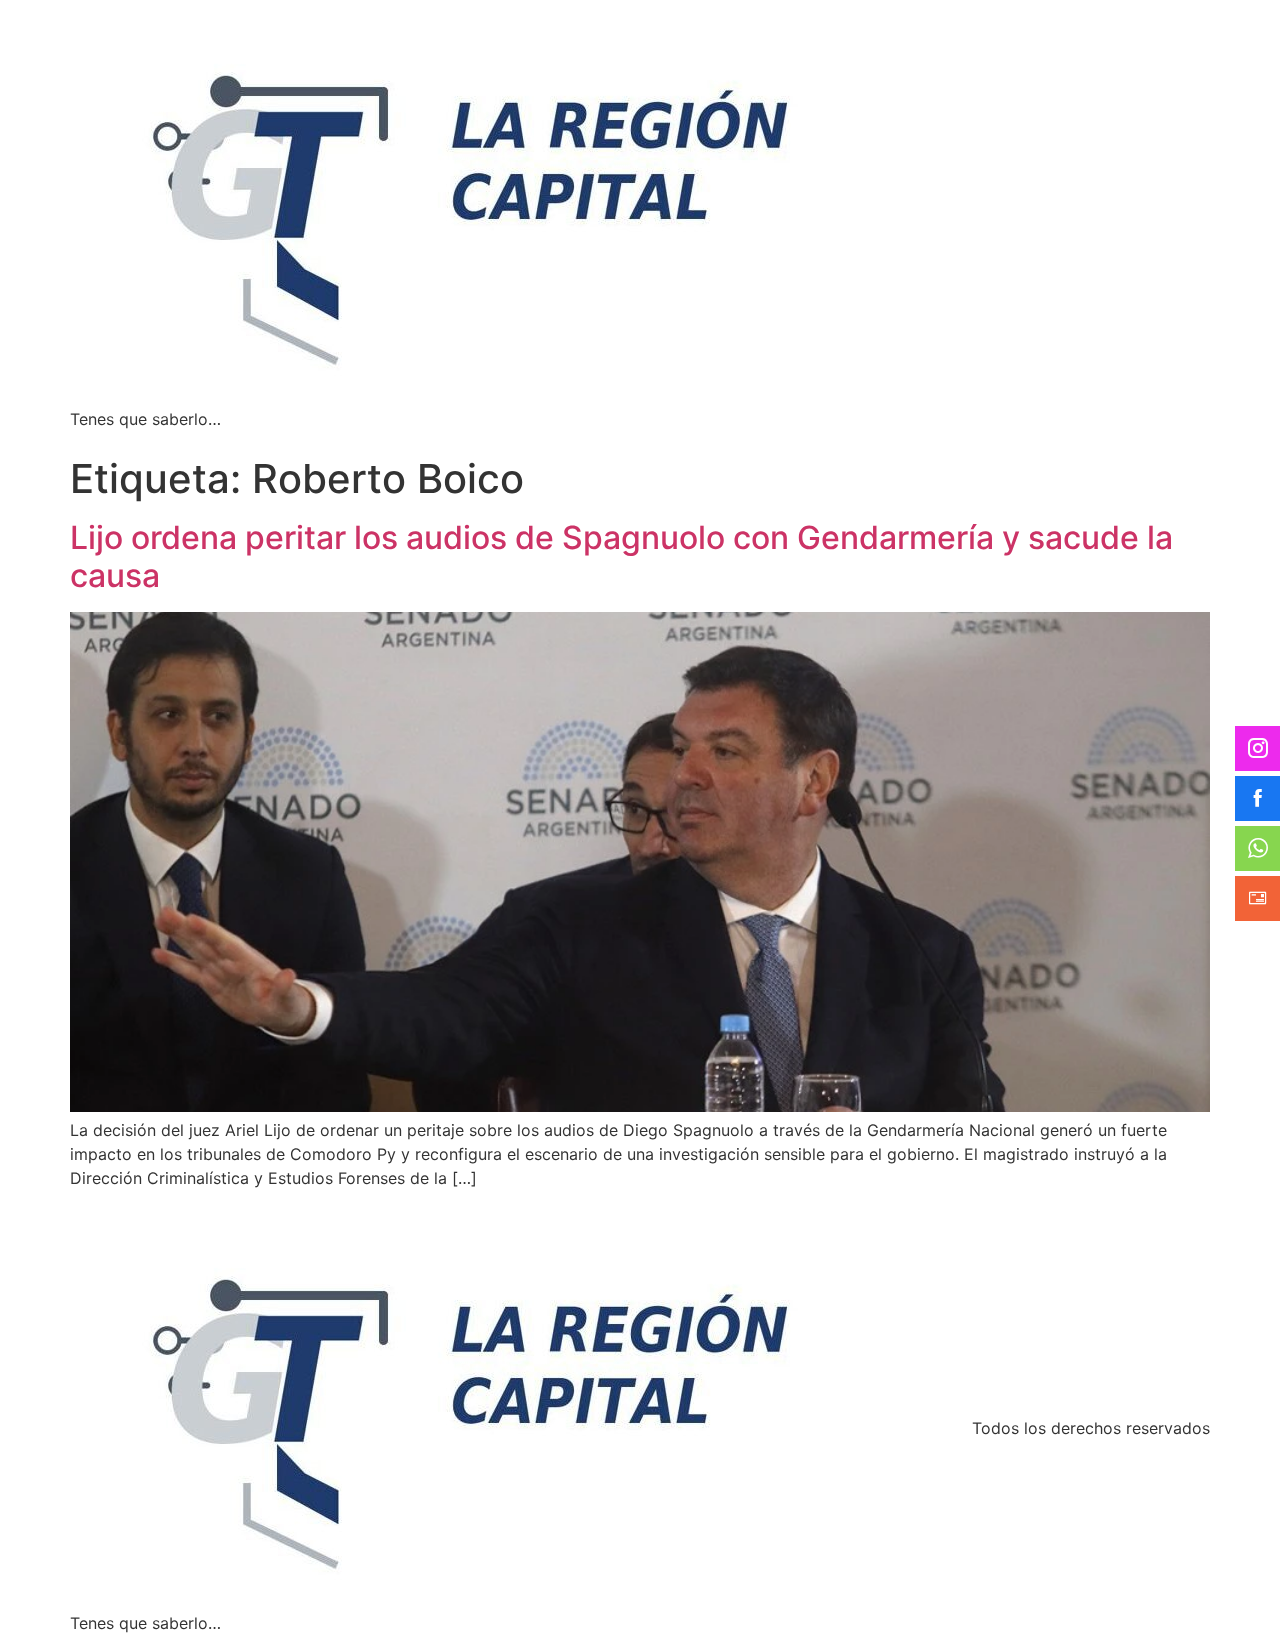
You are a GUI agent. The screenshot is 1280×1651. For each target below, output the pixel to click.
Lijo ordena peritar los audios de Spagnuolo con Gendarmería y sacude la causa (621, 556)
